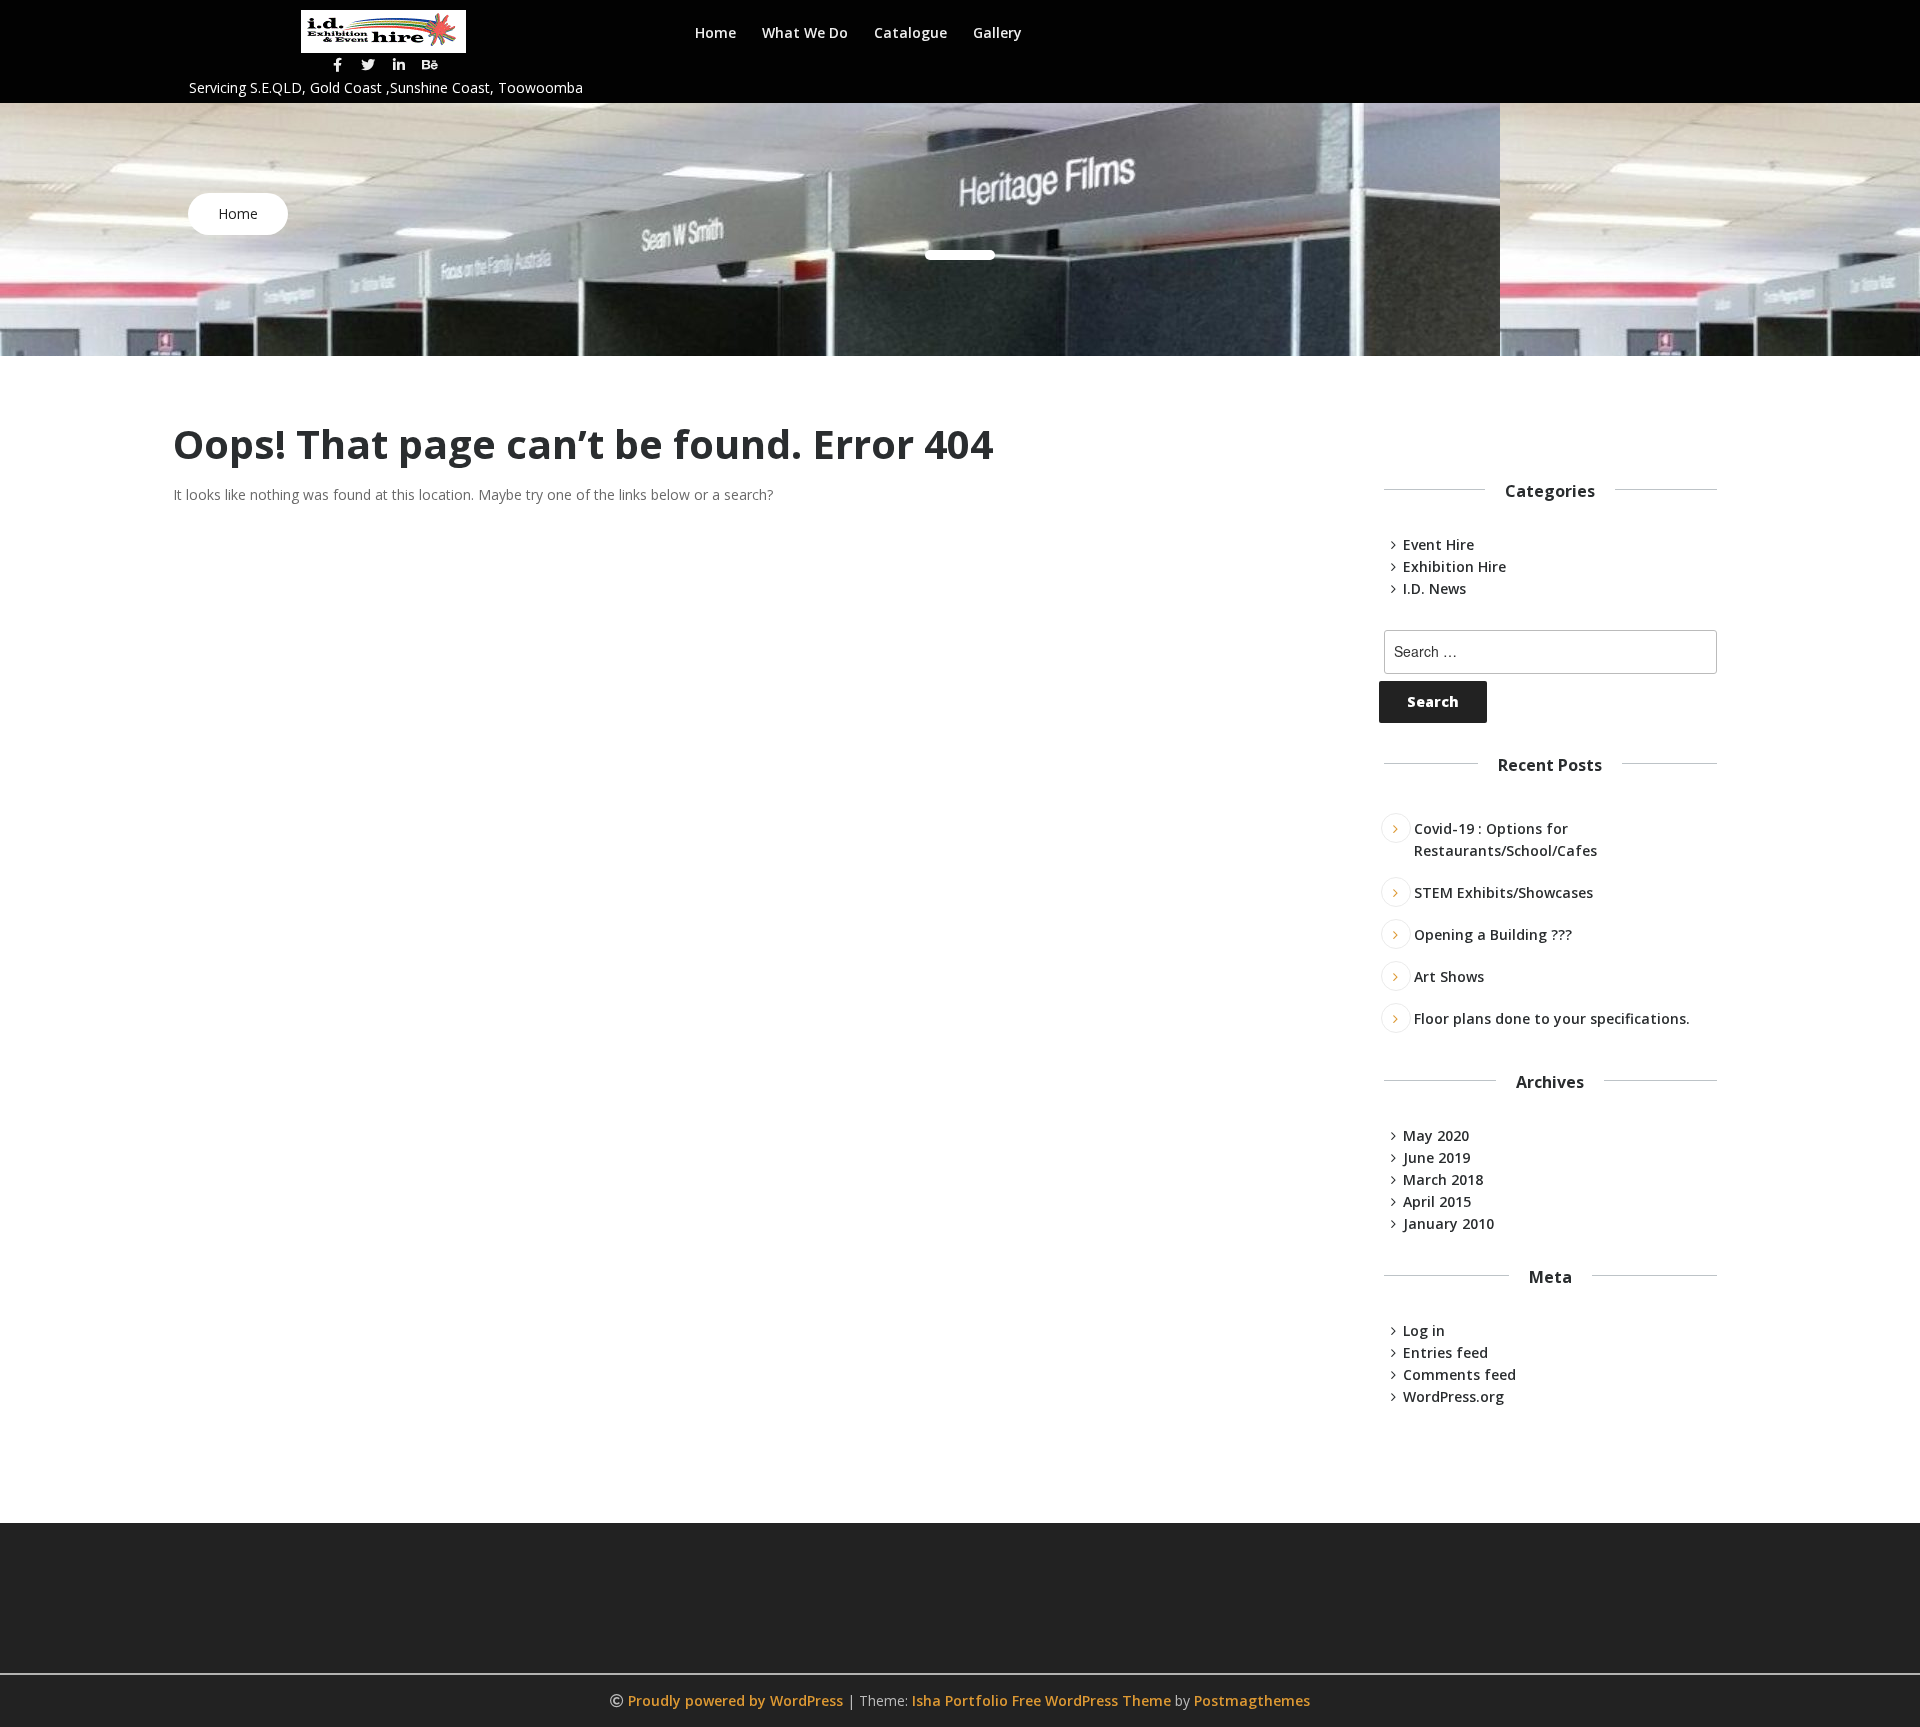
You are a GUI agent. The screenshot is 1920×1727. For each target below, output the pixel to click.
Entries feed (1445, 1352)
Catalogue (910, 32)
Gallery (997, 32)
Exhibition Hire (1454, 566)
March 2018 (1443, 1179)
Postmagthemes (1252, 1700)
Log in (1424, 1330)
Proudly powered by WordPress (737, 1700)
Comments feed (1459, 1374)
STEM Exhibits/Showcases (1503, 892)
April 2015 (1437, 1201)
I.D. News (1434, 588)
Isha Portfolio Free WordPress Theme (1041, 1700)
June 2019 (1436, 1157)
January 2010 (1448, 1223)
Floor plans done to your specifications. (1552, 1018)
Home (715, 32)
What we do (805, 32)
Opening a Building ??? (1493, 934)
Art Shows (1449, 976)
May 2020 (1436, 1135)
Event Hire (1438, 544)
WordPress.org (1453, 1396)
